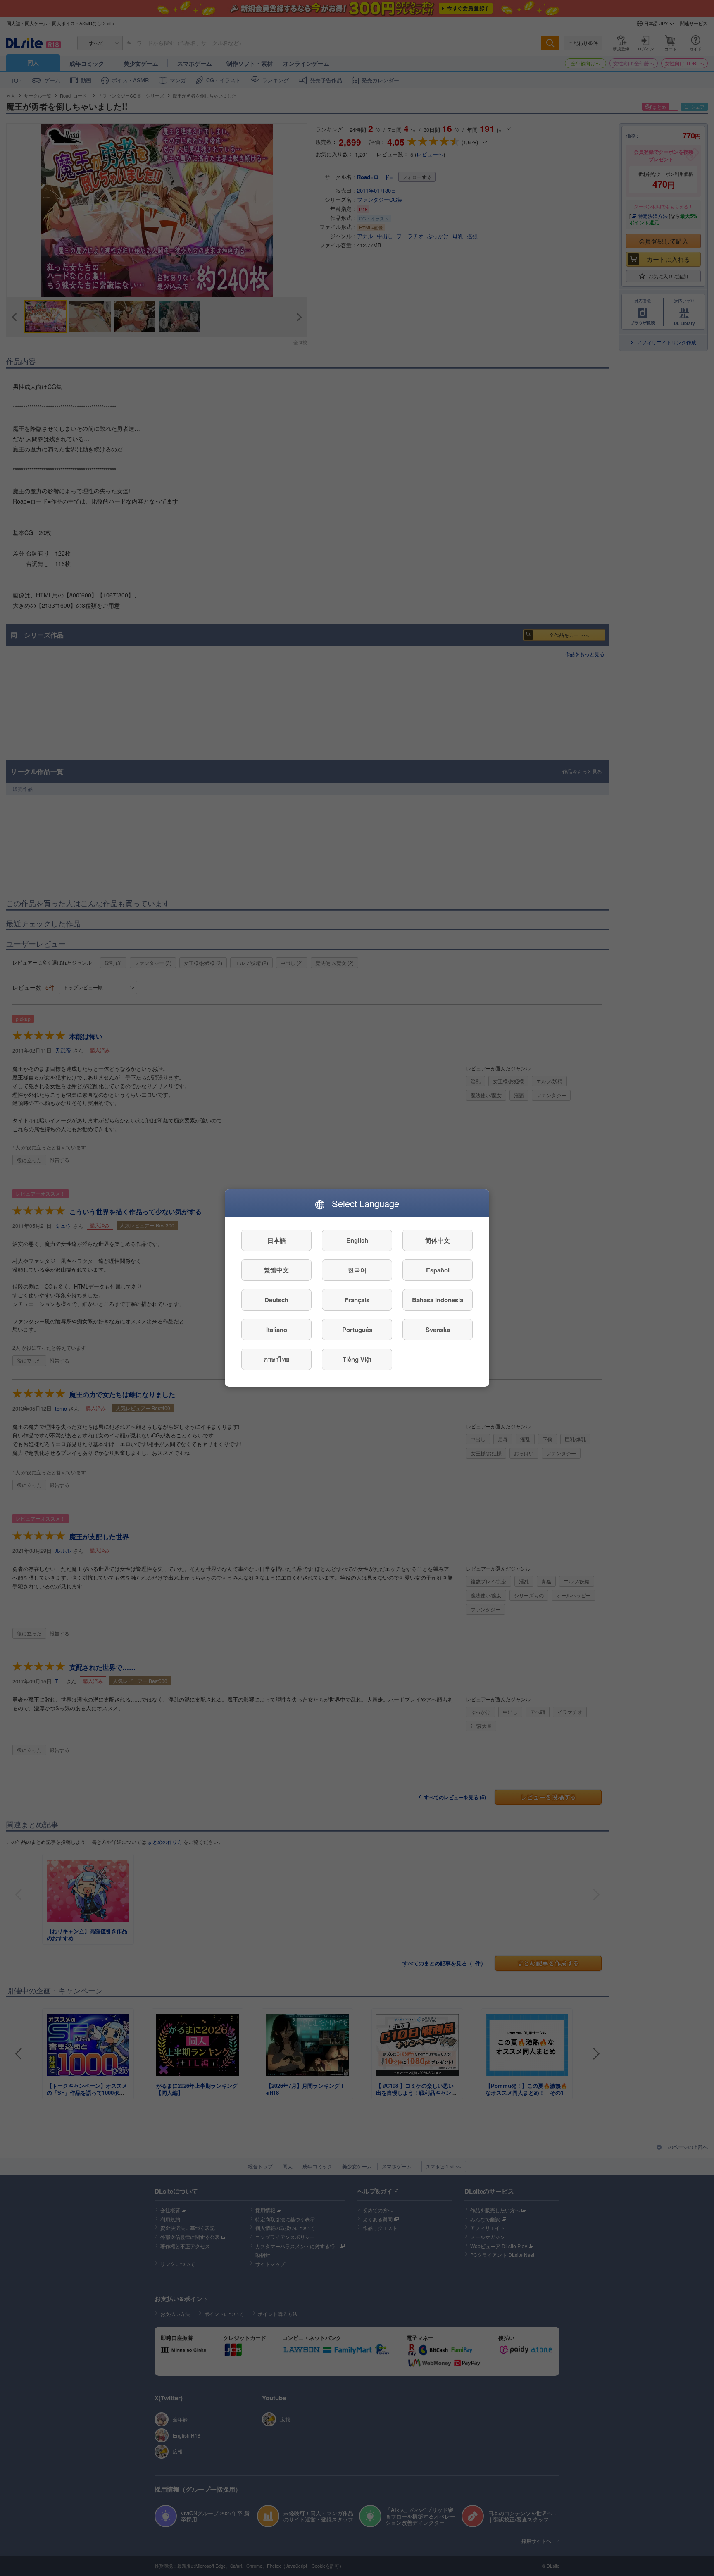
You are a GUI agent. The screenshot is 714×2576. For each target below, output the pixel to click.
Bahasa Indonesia (438, 1300)
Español (438, 1270)
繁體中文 (276, 1270)
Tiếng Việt (357, 1359)
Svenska (438, 1330)
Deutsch (276, 1300)
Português (357, 1330)
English (357, 1240)
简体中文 (438, 1240)
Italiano (277, 1330)
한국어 (357, 1270)
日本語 (277, 1240)
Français (357, 1300)
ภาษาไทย (277, 1359)
